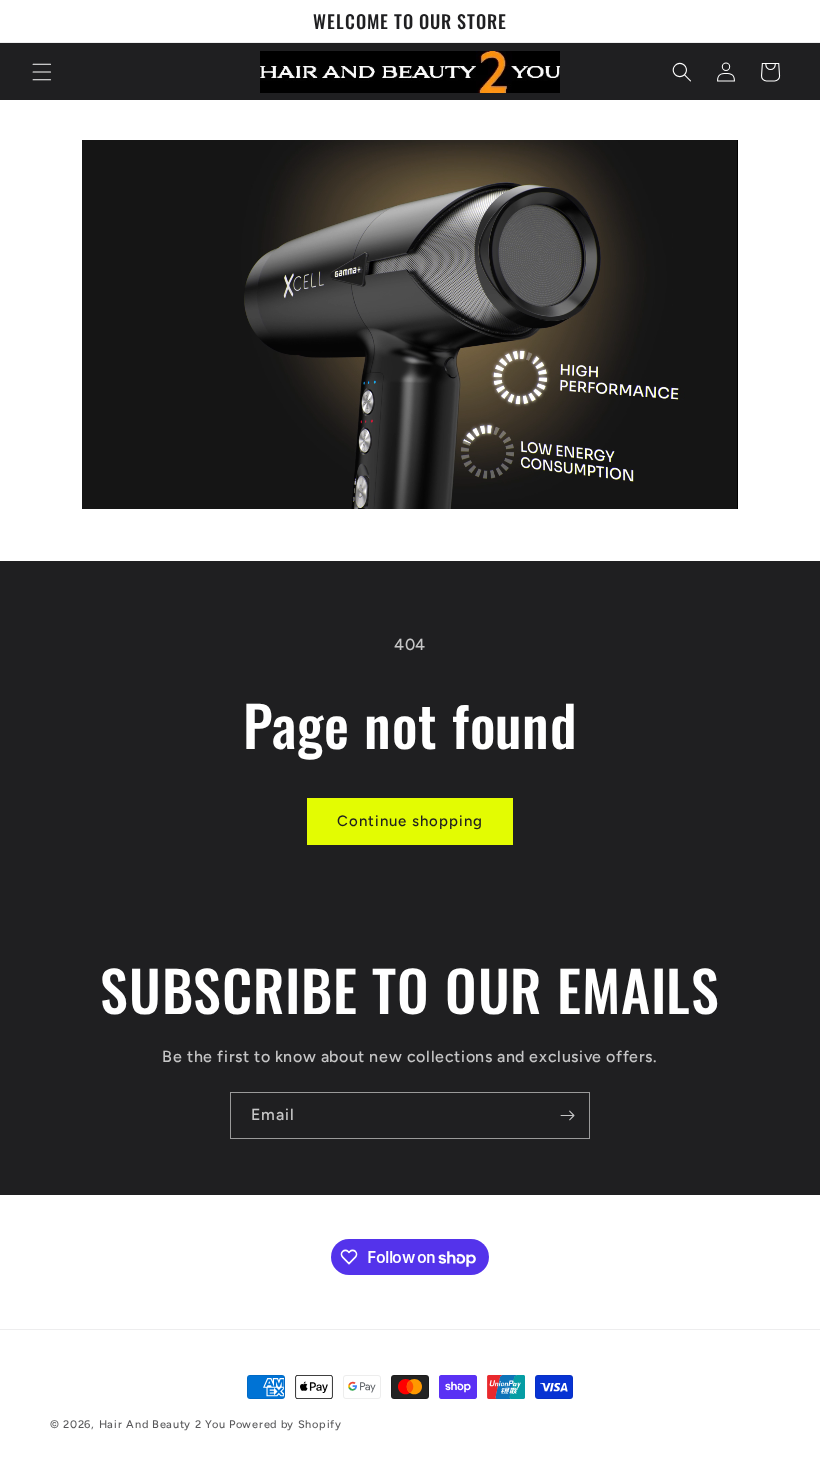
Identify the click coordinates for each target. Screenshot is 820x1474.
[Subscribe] (567, 1115)
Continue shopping (410, 821)
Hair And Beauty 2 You (162, 1424)
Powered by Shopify (285, 1424)
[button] (42, 72)
